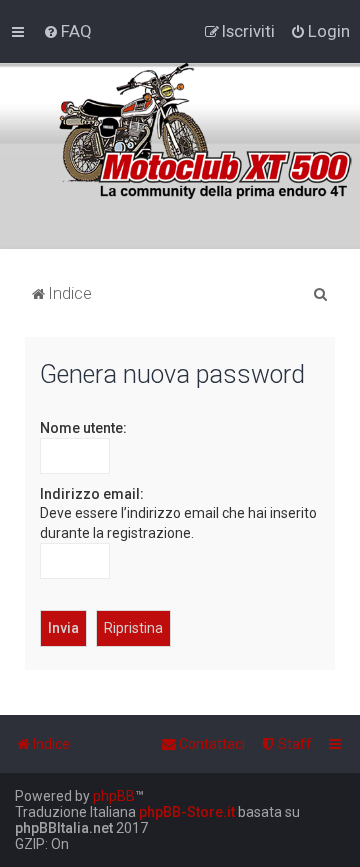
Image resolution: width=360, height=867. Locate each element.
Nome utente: (83, 428)
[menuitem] (67, 31)
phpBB (114, 796)
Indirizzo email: (92, 494)
